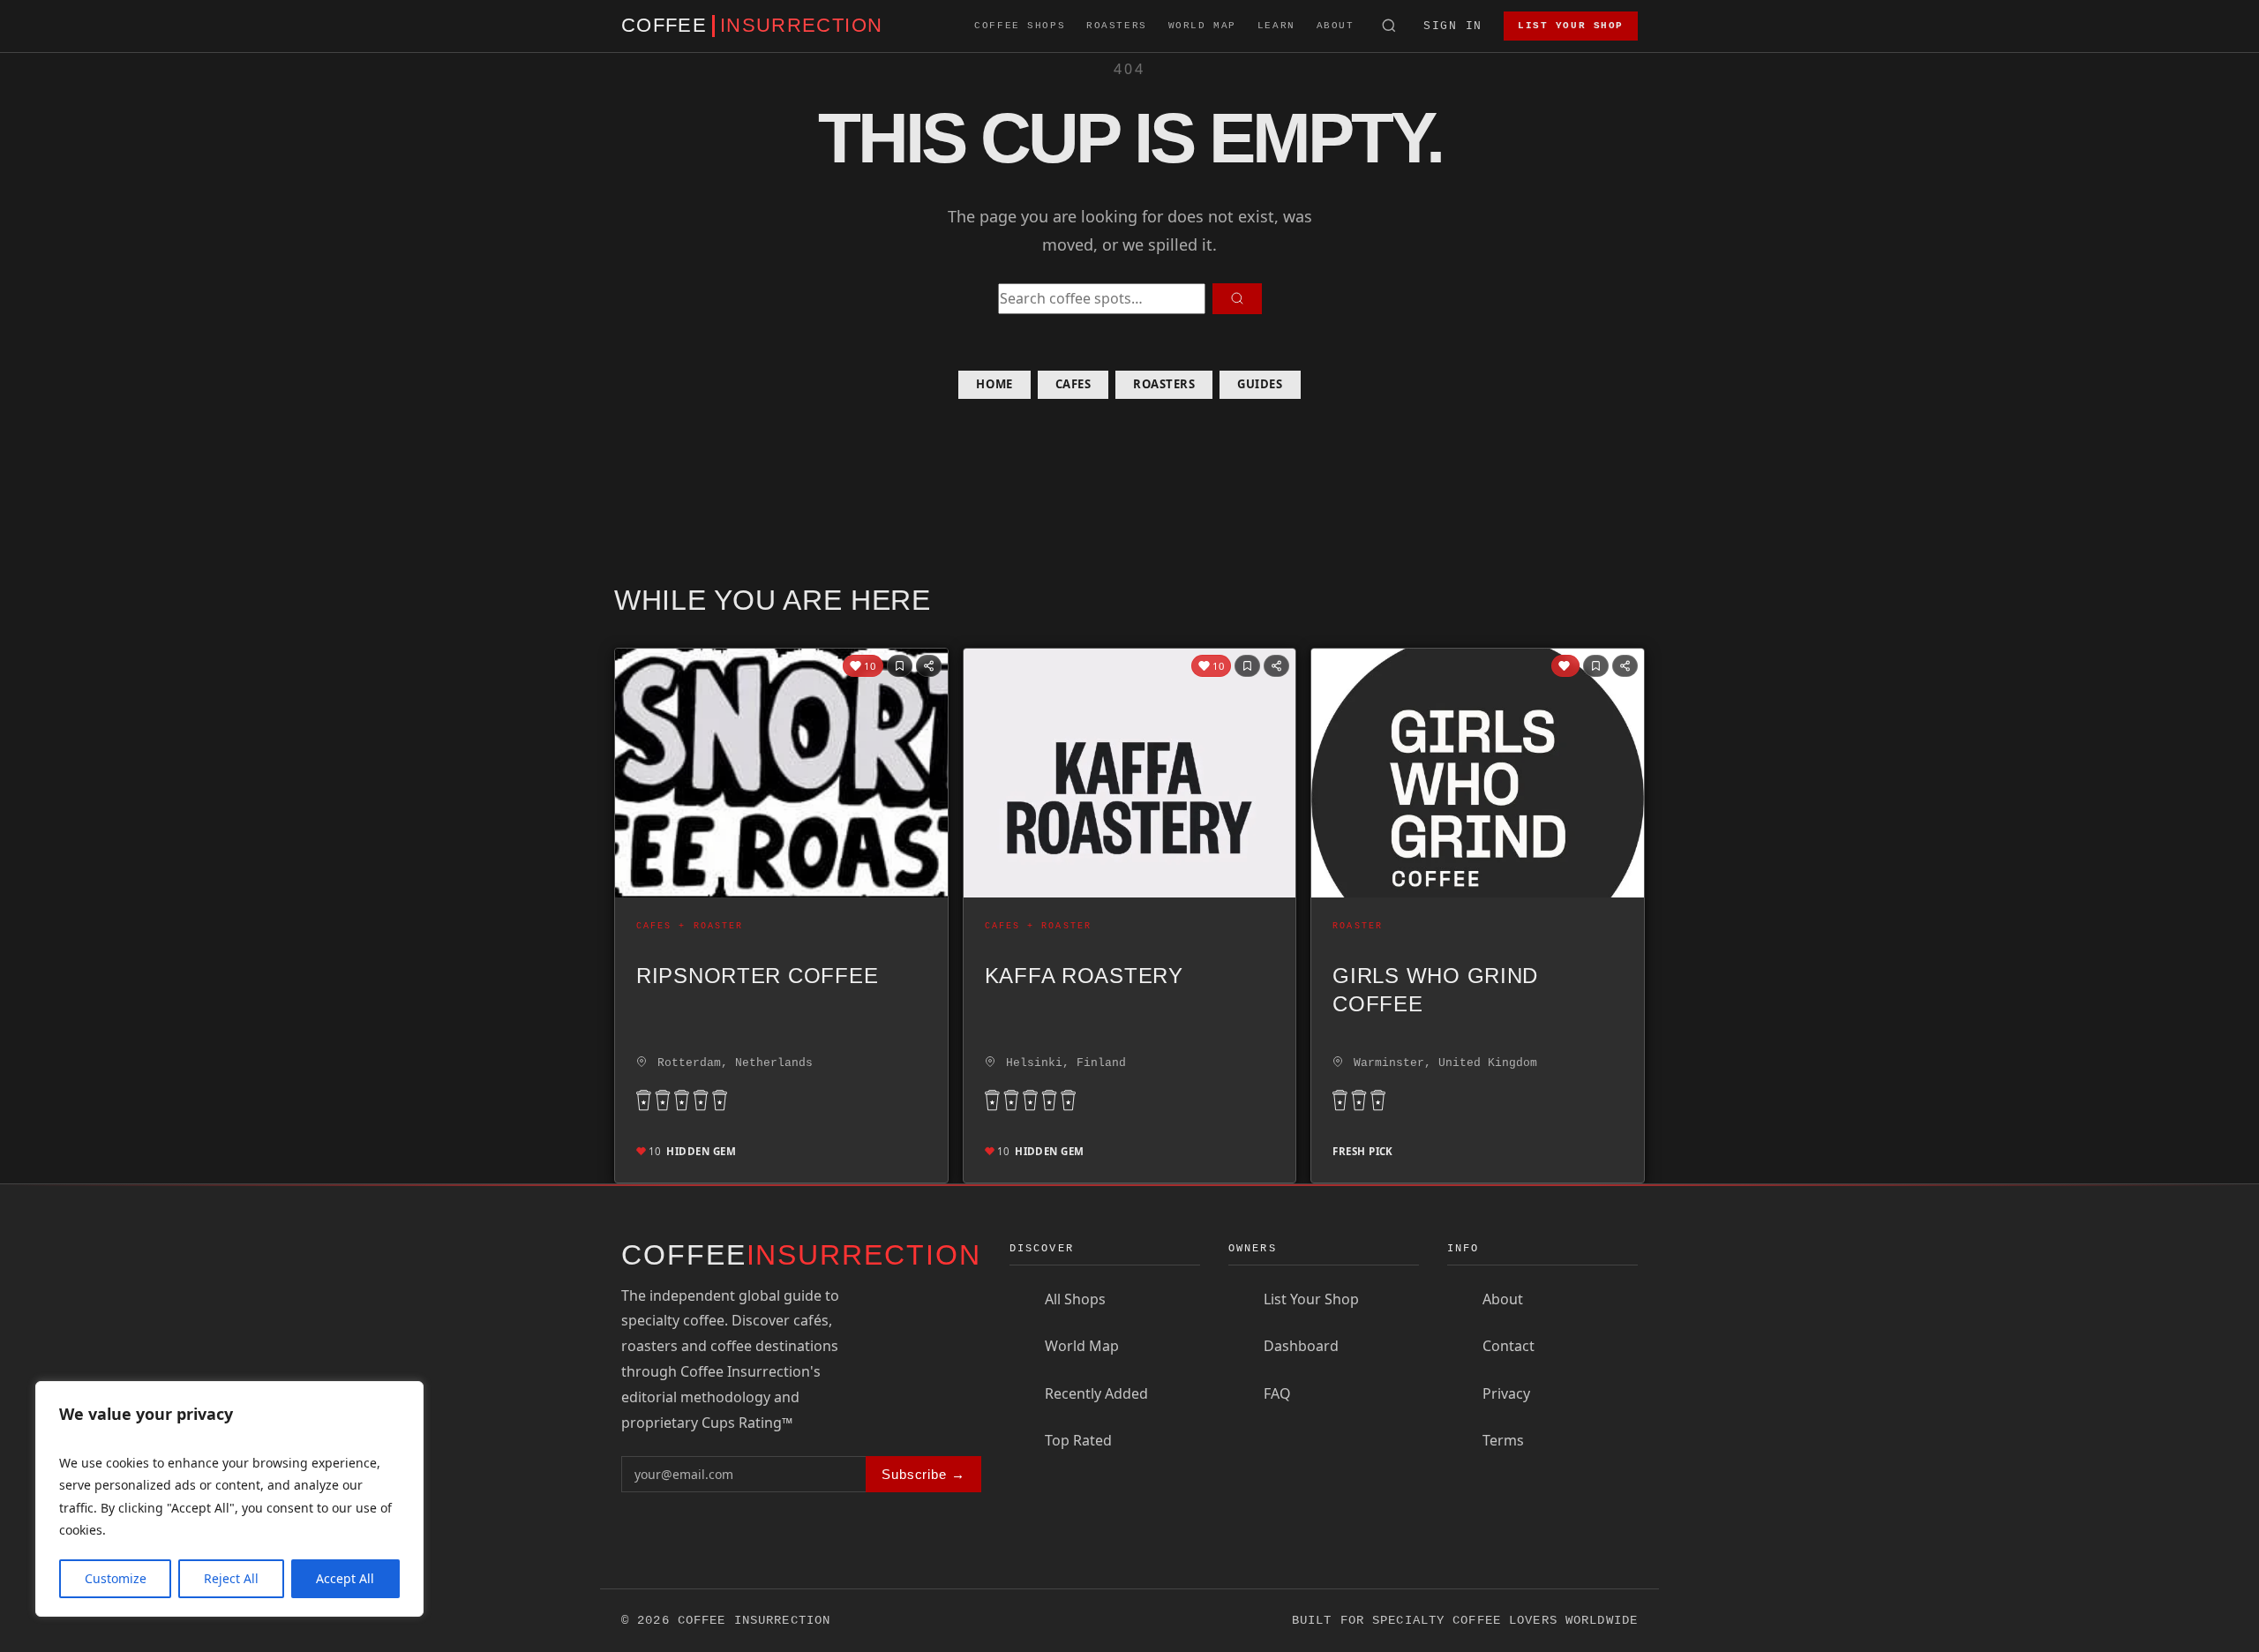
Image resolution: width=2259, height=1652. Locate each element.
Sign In (1453, 26)
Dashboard (1301, 1346)
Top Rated (1078, 1440)
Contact (1509, 1346)
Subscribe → (923, 1474)
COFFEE (752, 26)
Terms (1503, 1440)
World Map (1202, 26)
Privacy (1506, 1393)
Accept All (345, 1578)
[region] (229, 1499)
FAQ (1277, 1393)
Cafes (1073, 384)
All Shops (1075, 1299)
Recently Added (1096, 1393)
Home (994, 384)
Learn (1276, 26)
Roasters (1117, 26)
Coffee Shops (1020, 26)
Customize (116, 1578)
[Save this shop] (900, 666)
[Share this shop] (929, 666)
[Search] (1389, 26)
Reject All (231, 1578)
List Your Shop (1571, 26)
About (1336, 26)
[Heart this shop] (1565, 666)
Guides (1260, 384)
